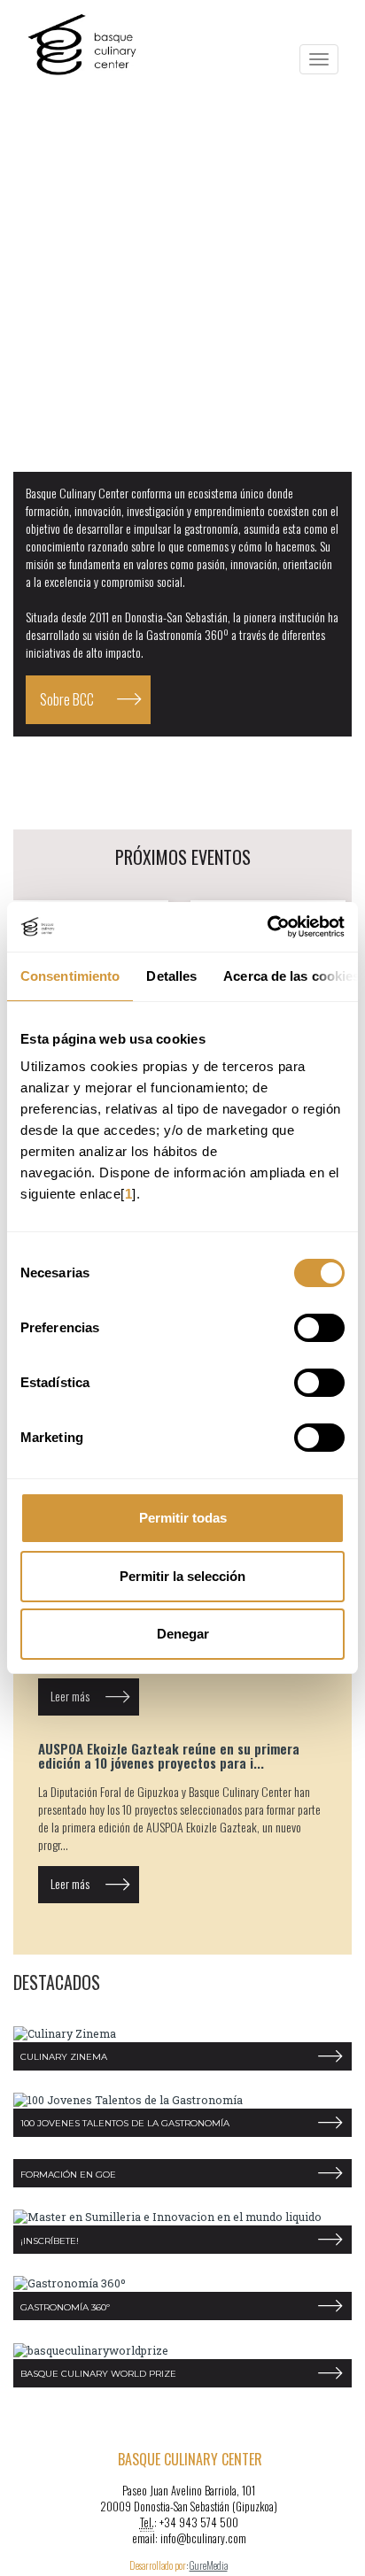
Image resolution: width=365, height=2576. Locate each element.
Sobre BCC (67, 699)
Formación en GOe (68, 2175)
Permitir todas (183, 1518)
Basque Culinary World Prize (98, 2374)
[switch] (319, 1328)
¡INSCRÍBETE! (50, 2241)
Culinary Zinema (64, 2057)
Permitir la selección (182, 1576)
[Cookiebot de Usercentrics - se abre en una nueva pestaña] (267, 927)
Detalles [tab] (171, 976)
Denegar (183, 1634)
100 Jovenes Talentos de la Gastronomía (125, 2123)
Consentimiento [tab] (70, 976)
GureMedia (209, 2565)
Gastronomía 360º (65, 2307)
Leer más (70, 1696)
